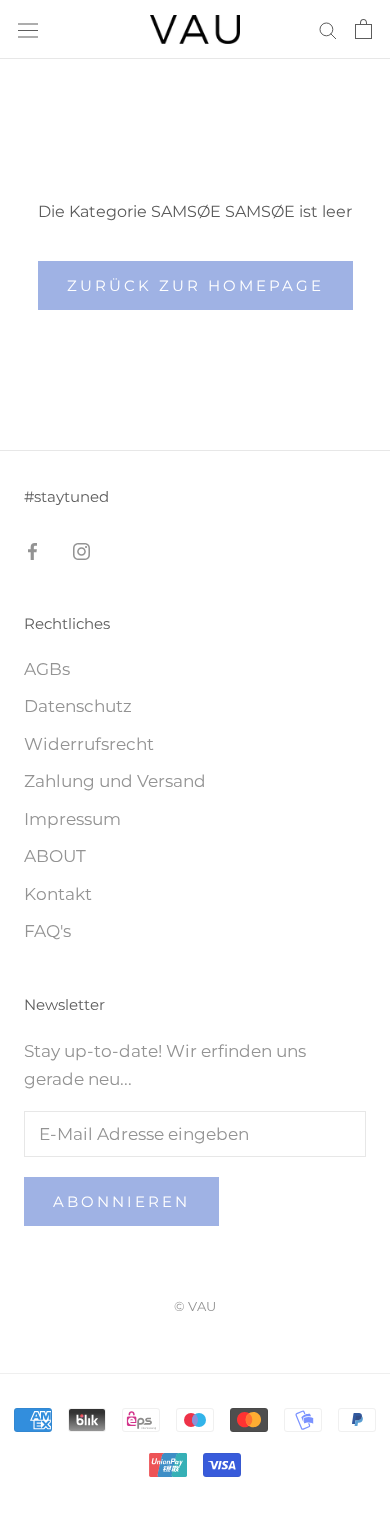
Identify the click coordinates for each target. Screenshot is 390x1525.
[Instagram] (81, 550)
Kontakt (58, 894)
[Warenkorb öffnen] (363, 29)
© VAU (195, 1306)
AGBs (47, 669)
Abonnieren (121, 1201)
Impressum (72, 819)
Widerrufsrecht (89, 744)
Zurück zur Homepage (195, 285)
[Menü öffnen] (28, 29)
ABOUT (55, 856)
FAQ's (47, 931)
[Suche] (328, 29)
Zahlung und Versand (115, 781)
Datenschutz (78, 706)
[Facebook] (32, 550)
